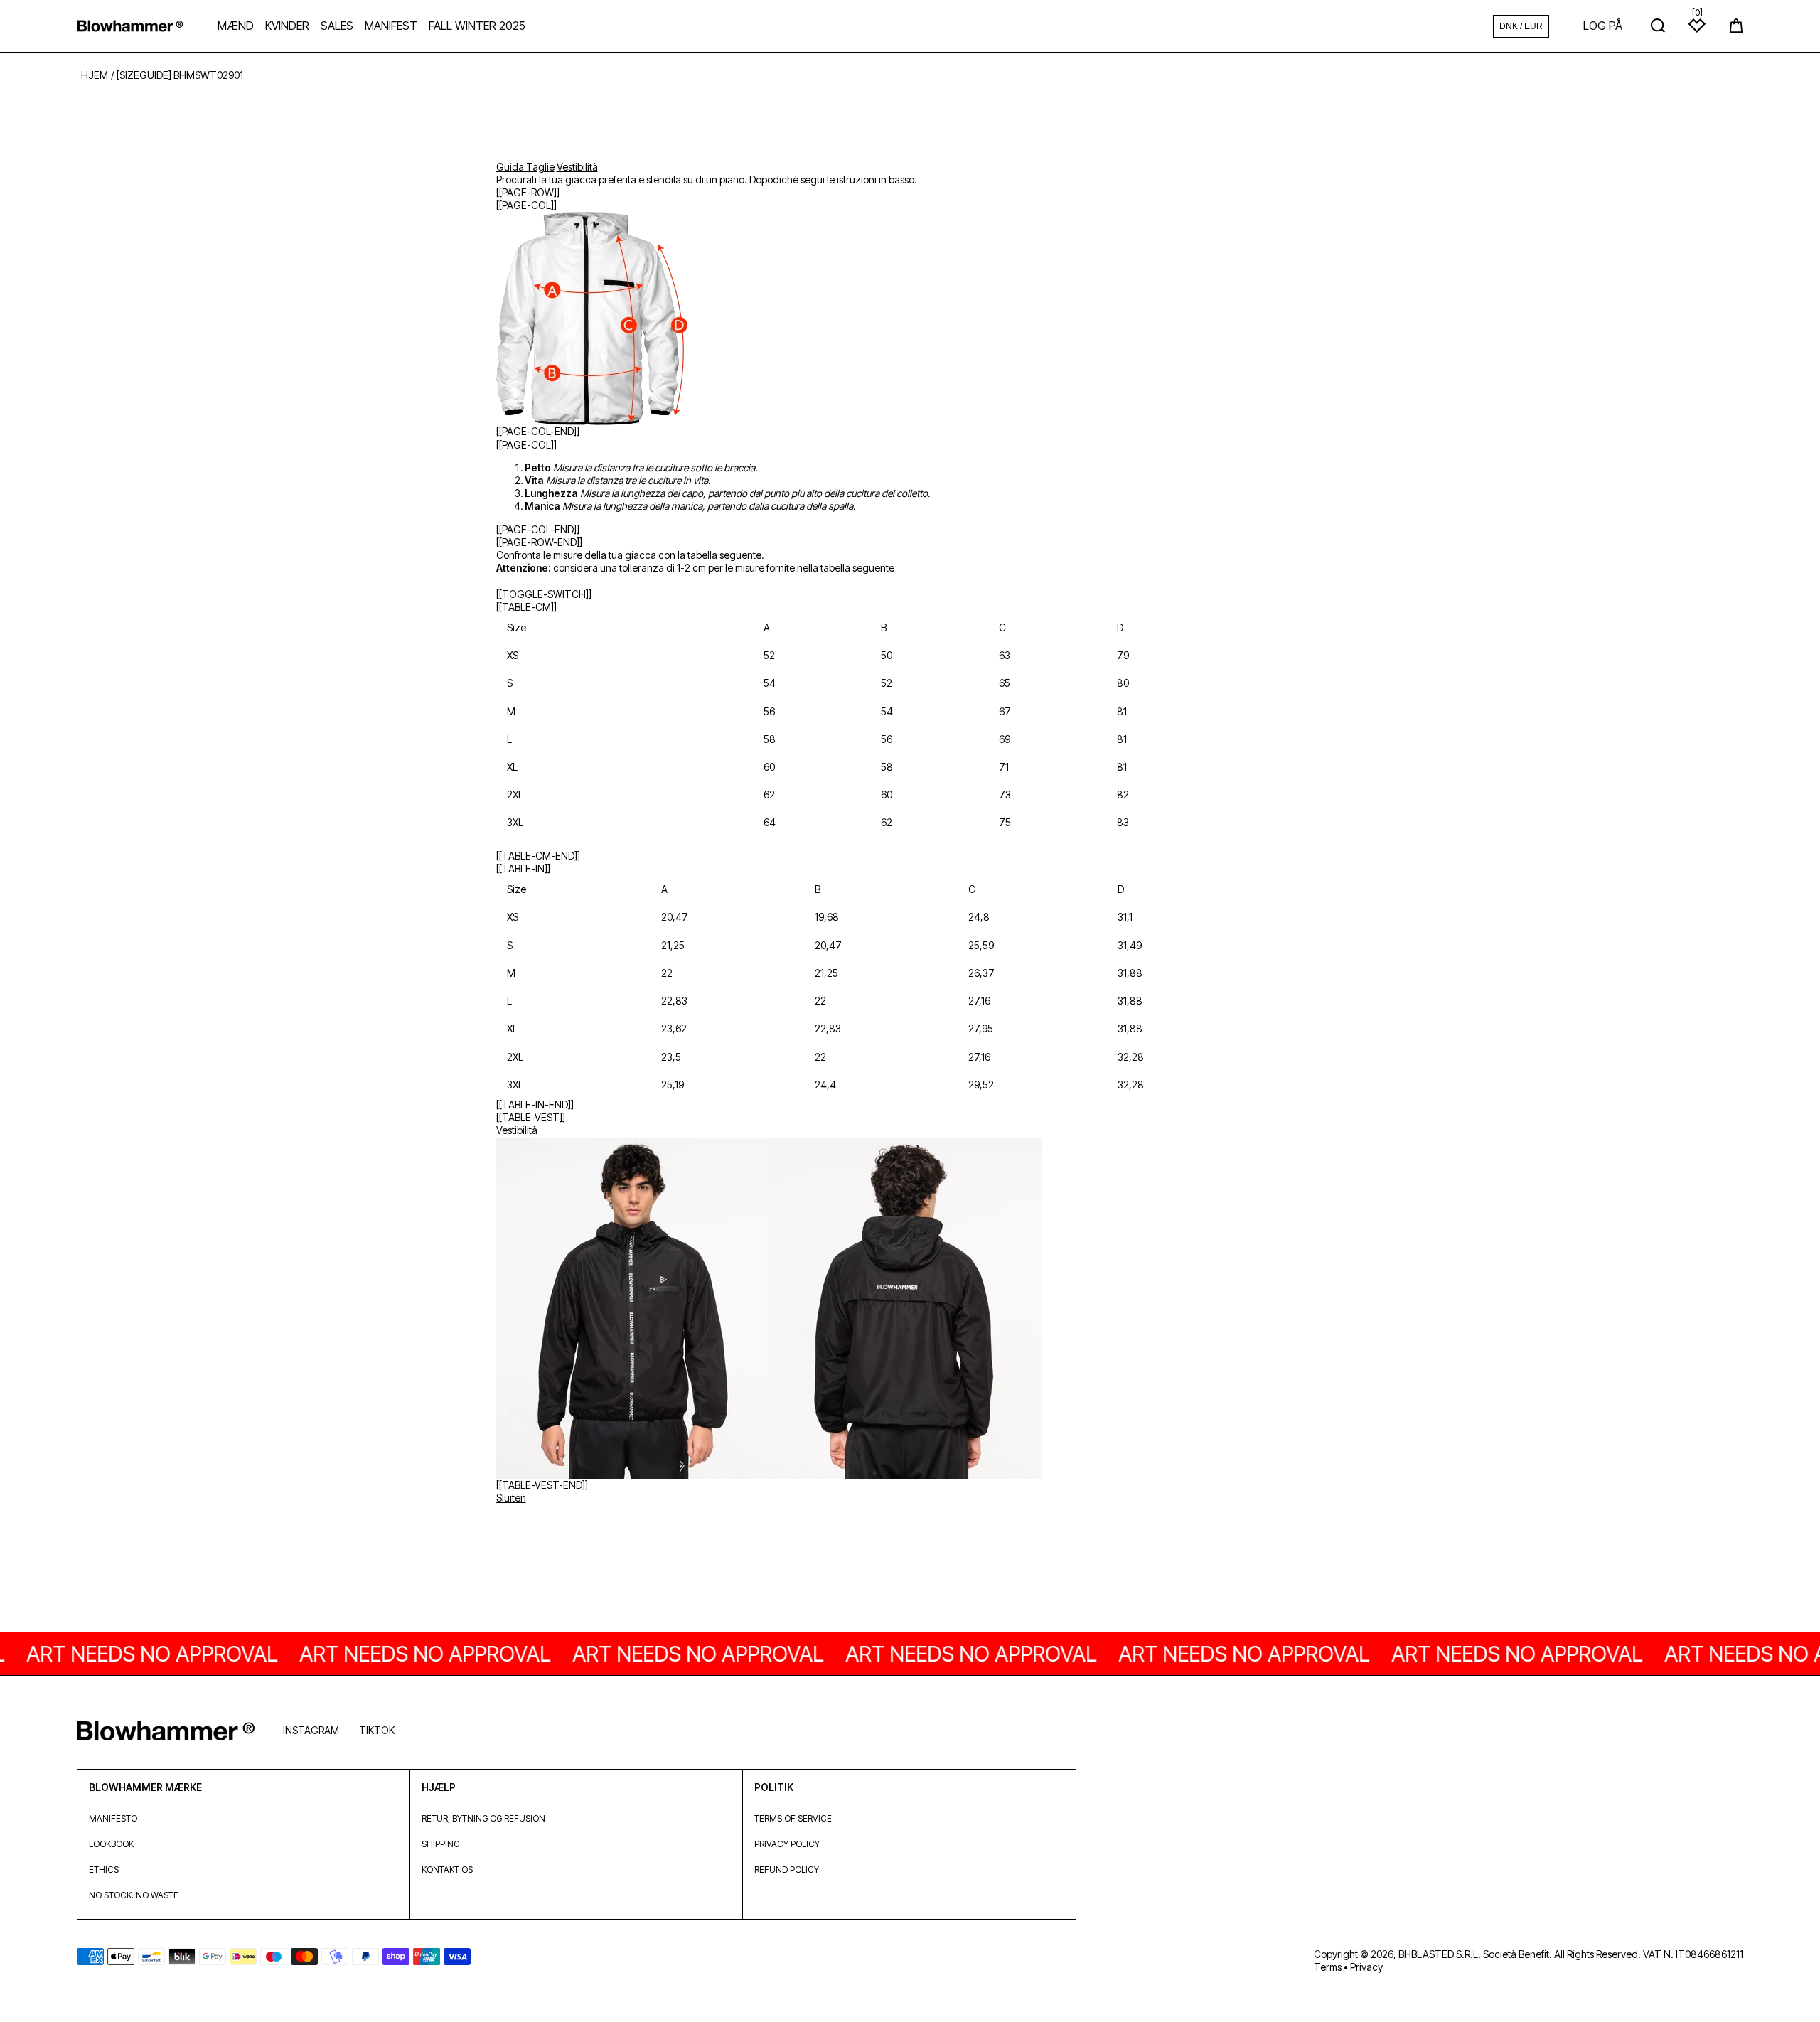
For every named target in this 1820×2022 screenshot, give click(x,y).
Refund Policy (787, 1869)
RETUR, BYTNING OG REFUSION (483, 1818)
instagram (311, 1730)
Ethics (104, 1869)
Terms (1328, 1967)
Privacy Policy (787, 1844)
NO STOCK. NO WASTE (134, 1895)
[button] (1736, 26)
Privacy (1366, 1967)
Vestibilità (577, 167)
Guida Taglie (525, 167)
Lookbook (111, 1844)
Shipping (440, 1844)
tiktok (377, 1730)
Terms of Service (793, 1818)
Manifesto (113, 1818)
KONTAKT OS (447, 1869)
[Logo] (130, 26)
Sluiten (511, 1498)
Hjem (95, 75)
